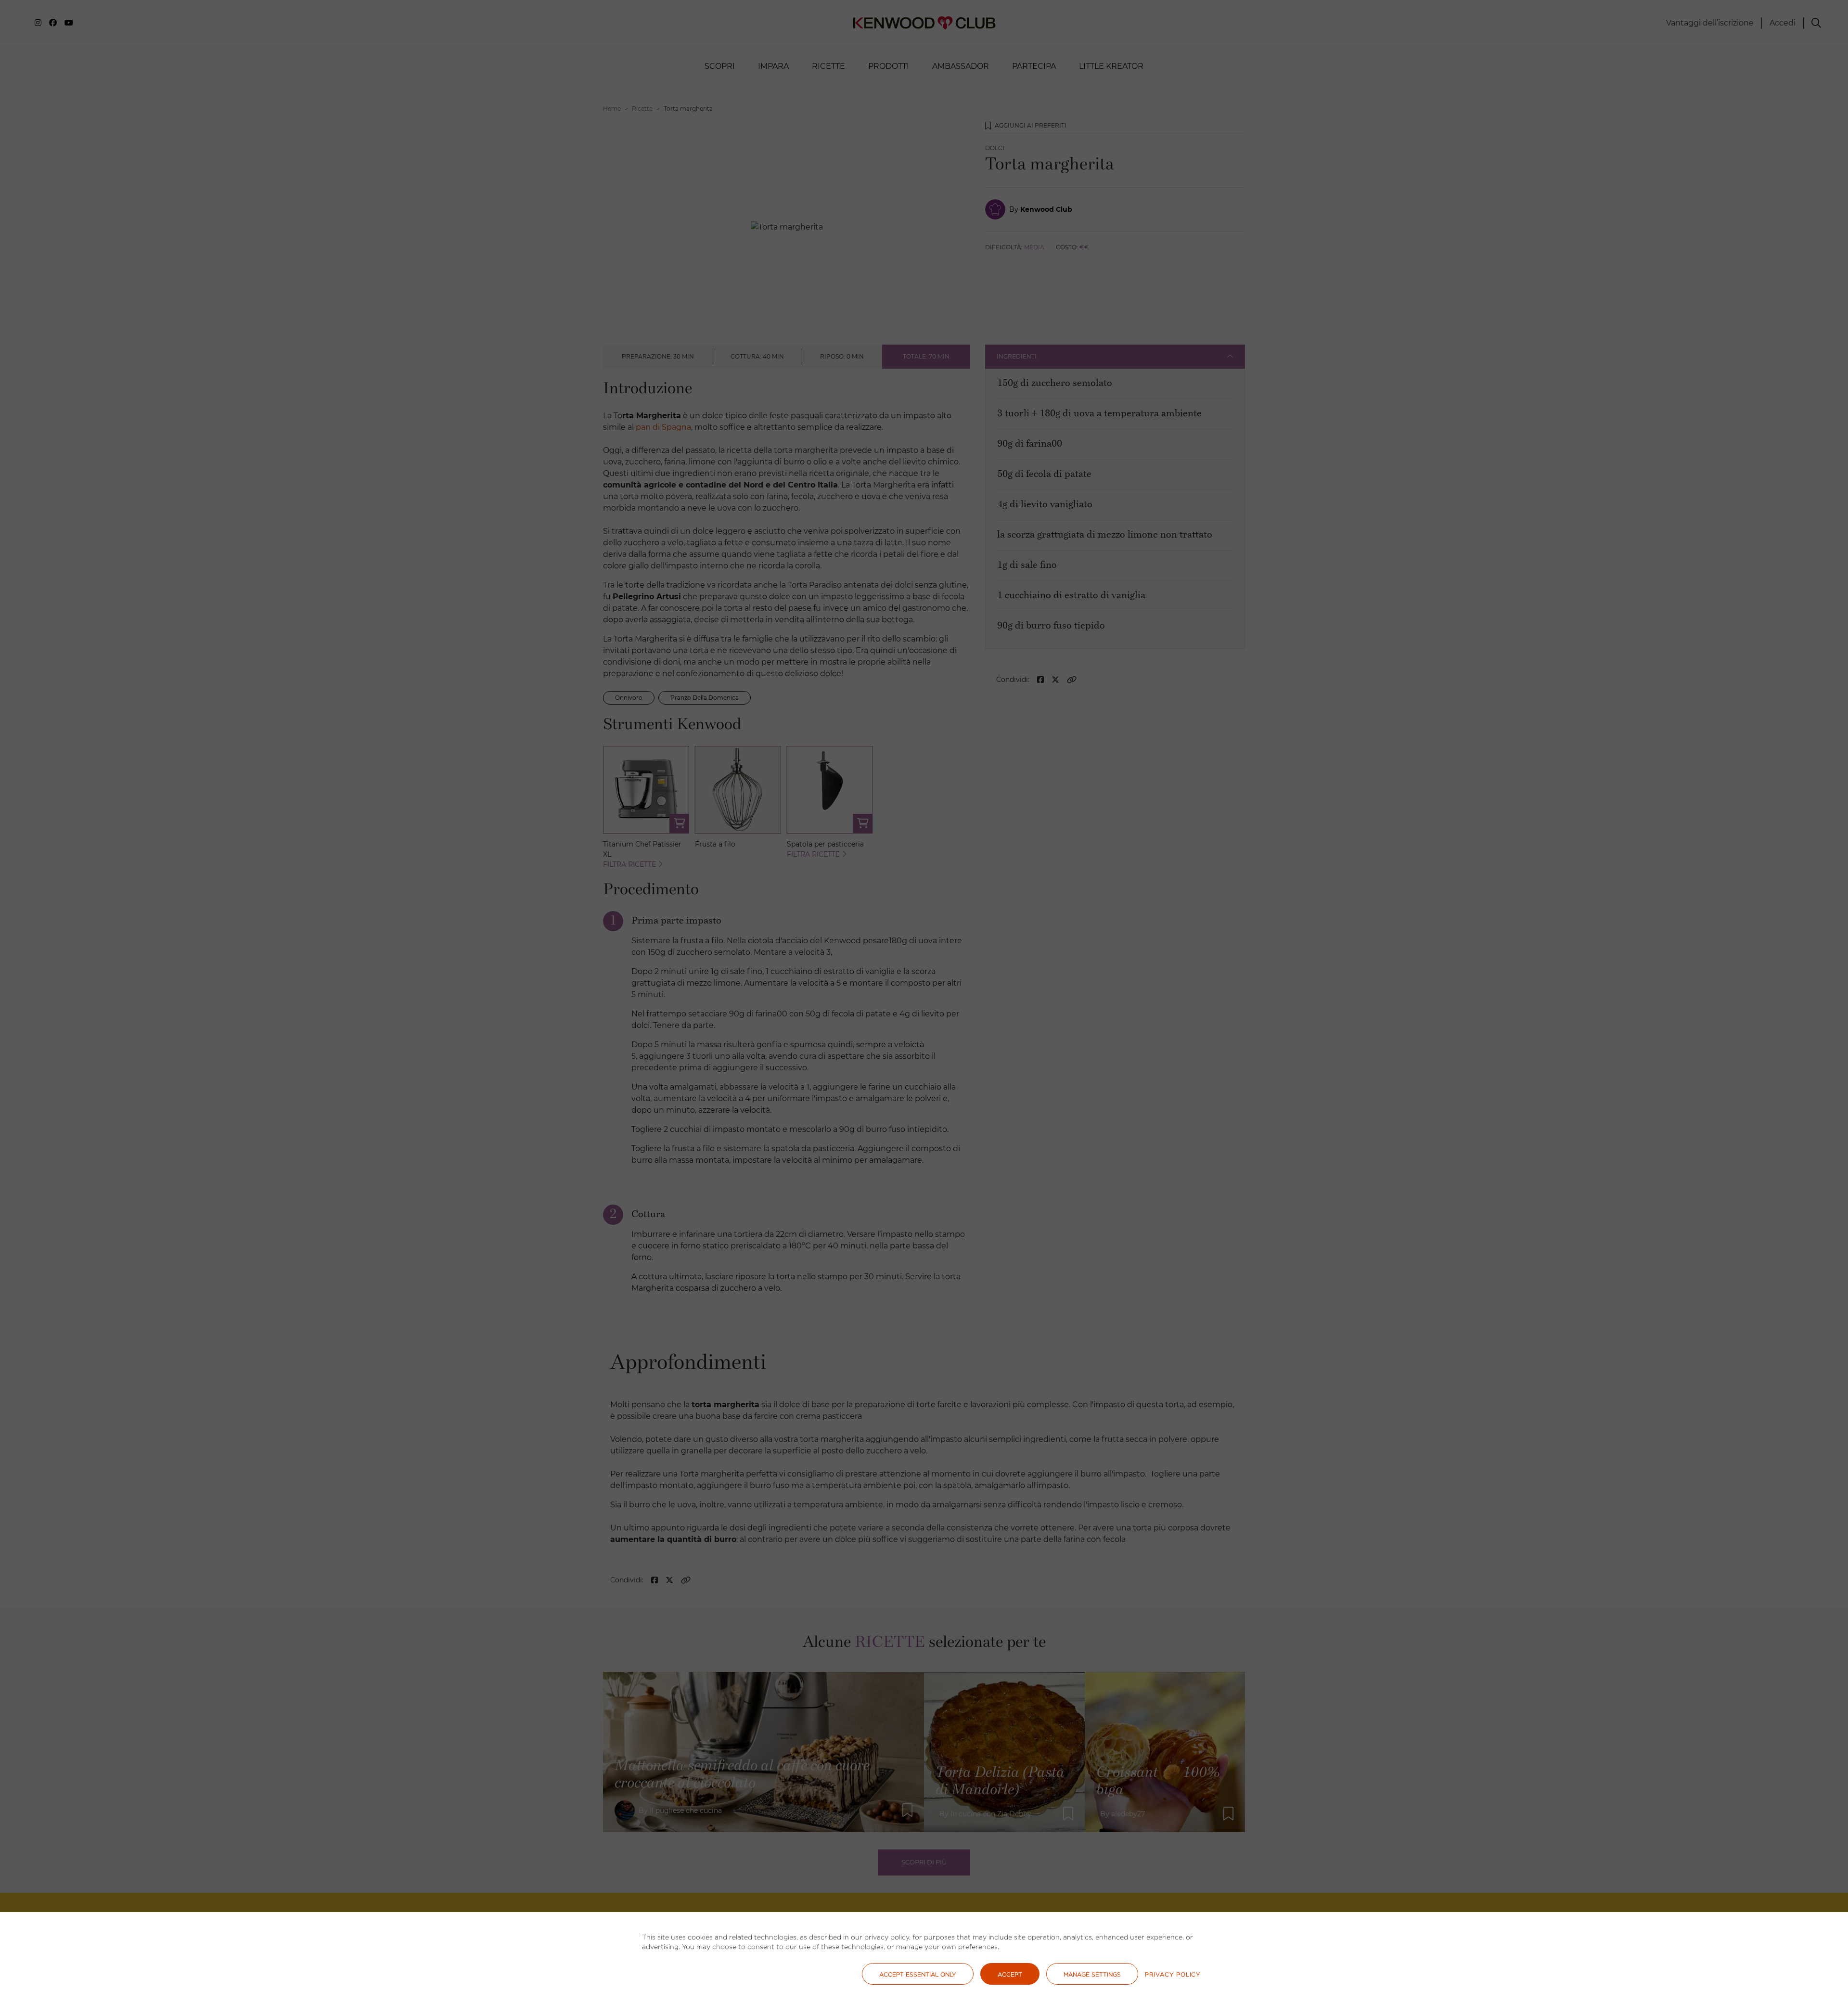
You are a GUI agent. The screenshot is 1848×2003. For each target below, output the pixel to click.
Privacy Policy (1173, 1974)
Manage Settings (1092, 1974)
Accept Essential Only (918, 1974)
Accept (1010, 1974)
